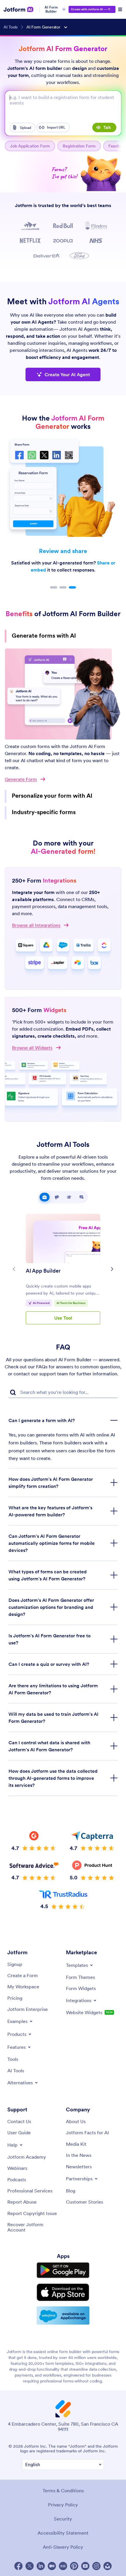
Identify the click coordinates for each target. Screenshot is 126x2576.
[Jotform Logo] (19, 9)
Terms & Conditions (63, 2476)
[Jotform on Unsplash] (108, 2551)
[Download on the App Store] (63, 2277)
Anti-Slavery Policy (63, 2532)
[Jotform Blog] (63, 2551)
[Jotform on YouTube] (85, 2551)
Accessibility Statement (63, 2518)
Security (63, 2504)
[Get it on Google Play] (63, 2255)
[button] (54, 587)
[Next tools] (112, 1254)
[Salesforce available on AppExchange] (63, 2301)
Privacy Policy (63, 2490)
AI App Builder (43, 1256)
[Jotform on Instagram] (96, 2551)
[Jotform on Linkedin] (41, 2551)
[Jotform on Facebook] (18, 2551)
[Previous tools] (14, 1254)
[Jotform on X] (30, 2551)
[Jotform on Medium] (52, 2551)
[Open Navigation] (120, 9)
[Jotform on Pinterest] (74, 2551)
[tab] (45, 1182)
